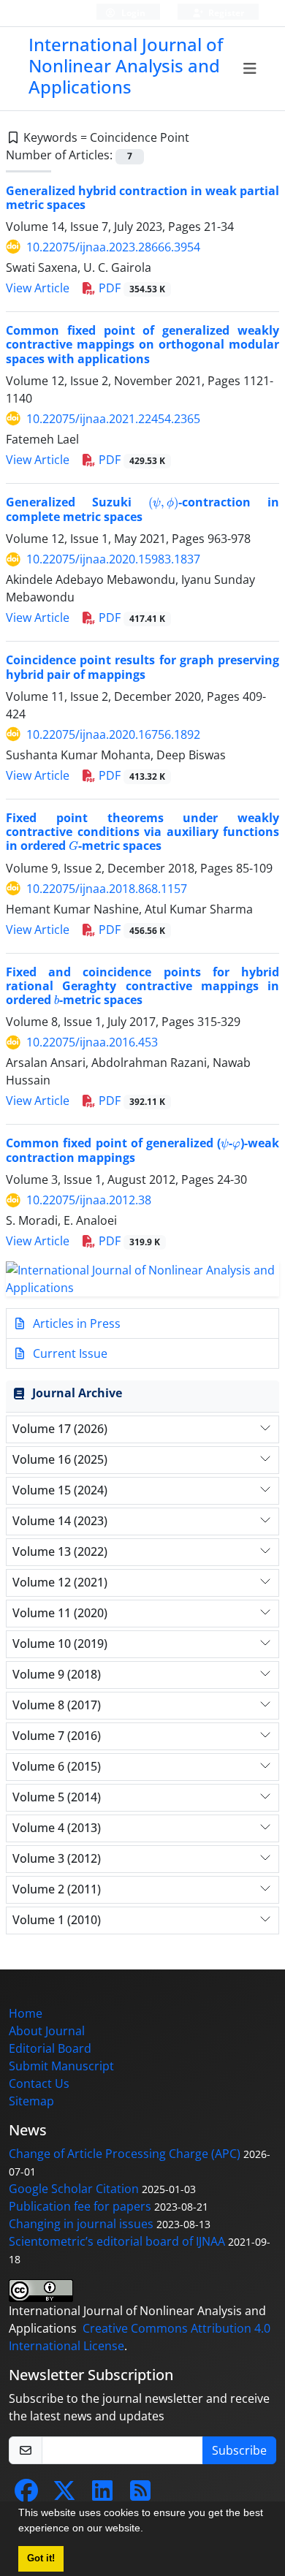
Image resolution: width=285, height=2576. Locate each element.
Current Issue (69, 1353)
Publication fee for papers (80, 2206)
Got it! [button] (41, 2558)
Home (26, 2013)
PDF (130, 288)
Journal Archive (77, 1393)
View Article (38, 288)
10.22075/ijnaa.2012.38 (89, 1200)
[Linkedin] (102, 2495)
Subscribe (239, 2450)
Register (225, 13)
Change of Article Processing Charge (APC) (125, 2154)
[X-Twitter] (64, 2495)
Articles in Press (75, 1323)
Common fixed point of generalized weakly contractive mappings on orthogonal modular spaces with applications (142, 344)
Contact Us (39, 2083)
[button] (148, 2530)
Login (132, 13)
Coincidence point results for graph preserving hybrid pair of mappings (142, 667)
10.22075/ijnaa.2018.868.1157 (107, 889)
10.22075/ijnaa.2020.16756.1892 (113, 734)
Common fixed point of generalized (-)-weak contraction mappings (142, 1150)
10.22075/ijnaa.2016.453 (92, 1042)
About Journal (47, 2031)
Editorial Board (50, 2048)
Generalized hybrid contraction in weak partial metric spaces (142, 198)
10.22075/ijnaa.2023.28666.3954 (113, 247)
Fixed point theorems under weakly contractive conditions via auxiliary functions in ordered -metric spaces (142, 832)
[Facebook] (26, 2495)
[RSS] (140, 2495)
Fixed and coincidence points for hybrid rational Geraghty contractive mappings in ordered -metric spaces (142, 986)
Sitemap (31, 2101)
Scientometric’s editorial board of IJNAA (117, 2241)
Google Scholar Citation (74, 2189)
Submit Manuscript (61, 2066)
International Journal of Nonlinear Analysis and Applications (126, 65)
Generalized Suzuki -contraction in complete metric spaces (142, 509)
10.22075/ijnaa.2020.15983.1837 (113, 559)
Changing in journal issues (81, 2224)
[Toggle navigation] (250, 69)
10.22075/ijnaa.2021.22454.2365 (113, 419)
